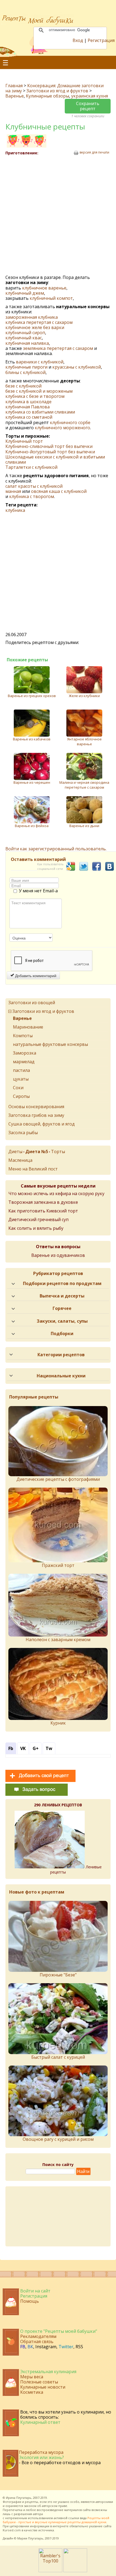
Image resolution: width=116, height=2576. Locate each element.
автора (38, 2514)
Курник (58, 1723)
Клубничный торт (24, 441)
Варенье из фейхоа (32, 826)
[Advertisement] (58, 215)
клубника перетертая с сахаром (39, 322)
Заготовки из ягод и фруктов (58, 91)
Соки (18, 1088)
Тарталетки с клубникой (31, 467)
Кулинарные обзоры (47, 96)
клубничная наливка (27, 343)
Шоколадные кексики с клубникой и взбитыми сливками (55, 459)
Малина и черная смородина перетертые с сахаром (84, 785)
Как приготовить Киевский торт (43, 1211)
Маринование (28, 1027)
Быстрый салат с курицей (58, 2057)
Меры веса (32, 2377)
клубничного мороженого (62, 428)
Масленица (20, 1160)
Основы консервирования (36, 1107)
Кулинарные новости (43, 2387)
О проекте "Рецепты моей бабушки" (59, 2331)
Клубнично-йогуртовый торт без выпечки (50, 452)
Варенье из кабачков (32, 739)
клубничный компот (51, 298)
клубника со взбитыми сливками (40, 412)
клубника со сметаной (29, 417)
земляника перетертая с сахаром (58, 348)
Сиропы (21, 1096)
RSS (79, 2347)
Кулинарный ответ (40, 2422)
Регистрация (101, 40)
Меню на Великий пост (33, 1169)
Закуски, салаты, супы (62, 1321)
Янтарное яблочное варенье (84, 741)
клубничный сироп (25, 333)
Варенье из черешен (32, 782)
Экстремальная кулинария (48, 2372)
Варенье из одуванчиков (58, 1255)
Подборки (62, 1333)
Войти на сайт (35, 2291)
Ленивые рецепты (76, 1869)
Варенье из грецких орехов (32, 696)
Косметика (32, 2392)
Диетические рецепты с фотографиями (58, 1479)
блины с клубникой (25, 372)
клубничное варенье (44, 288)
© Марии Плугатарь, (29, 2538)
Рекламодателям (38, 2336)
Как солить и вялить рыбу (36, 1228)
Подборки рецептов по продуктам (62, 1283)
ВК (30, 2347)
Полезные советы (39, 2382)
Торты (58, 1152)
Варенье (15, 96)
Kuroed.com (12, 2530)
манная (13, 491)
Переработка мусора (41, 2452)
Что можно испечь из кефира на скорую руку (56, 1193)
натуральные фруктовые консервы (50, 1044)
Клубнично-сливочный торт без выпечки (49, 446)
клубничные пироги (26, 367)
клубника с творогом (32, 496)
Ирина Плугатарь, (19, 2498)
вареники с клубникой (40, 362)
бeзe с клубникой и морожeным (39, 391)
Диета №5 (37, 1152)
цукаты (21, 1079)
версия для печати (94, 152)
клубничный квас (24, 338)
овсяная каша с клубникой (59, 491)
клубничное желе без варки (35, 327)
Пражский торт (58, 1565)
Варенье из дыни (84, 826)
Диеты (15, 1152)
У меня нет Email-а (38, 891)
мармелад (24, 1062)
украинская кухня (90, 96)
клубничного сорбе (70, 422)
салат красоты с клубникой (34, 486)
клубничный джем (25, 293)
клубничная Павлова (28, 407)
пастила (21, 1070)
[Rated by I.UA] (75, 2571)
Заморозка (25, 1053)
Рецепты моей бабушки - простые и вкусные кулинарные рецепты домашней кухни (56, 2520)
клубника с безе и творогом (35, 396)
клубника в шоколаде (28, 402)
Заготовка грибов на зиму (36, 1115)
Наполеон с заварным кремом (58, 1640)
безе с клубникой (23, 386)
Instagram (46, 2347)
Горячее (62, 1308)
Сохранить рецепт (88, 106)
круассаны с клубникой (77, 367)
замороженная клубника (32, 317)
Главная (14, 86)
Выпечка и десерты (62, 1296)
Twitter (66, 2347)
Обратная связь (37, 2341)
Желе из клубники (84, 696)
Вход (78, 40)
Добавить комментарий (35, 975)
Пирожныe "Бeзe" (58, 1975)
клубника (15, 510)
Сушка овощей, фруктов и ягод (42, 1124)
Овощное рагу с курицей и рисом (58, 2139)
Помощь (30, 2301)
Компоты (23, 1036)
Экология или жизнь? (41, 2457)
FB (23, 2347)
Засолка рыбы (23, 1133)
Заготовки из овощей (32, 1003)
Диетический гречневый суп (38, 1219)
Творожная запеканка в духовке (43, 1202)
